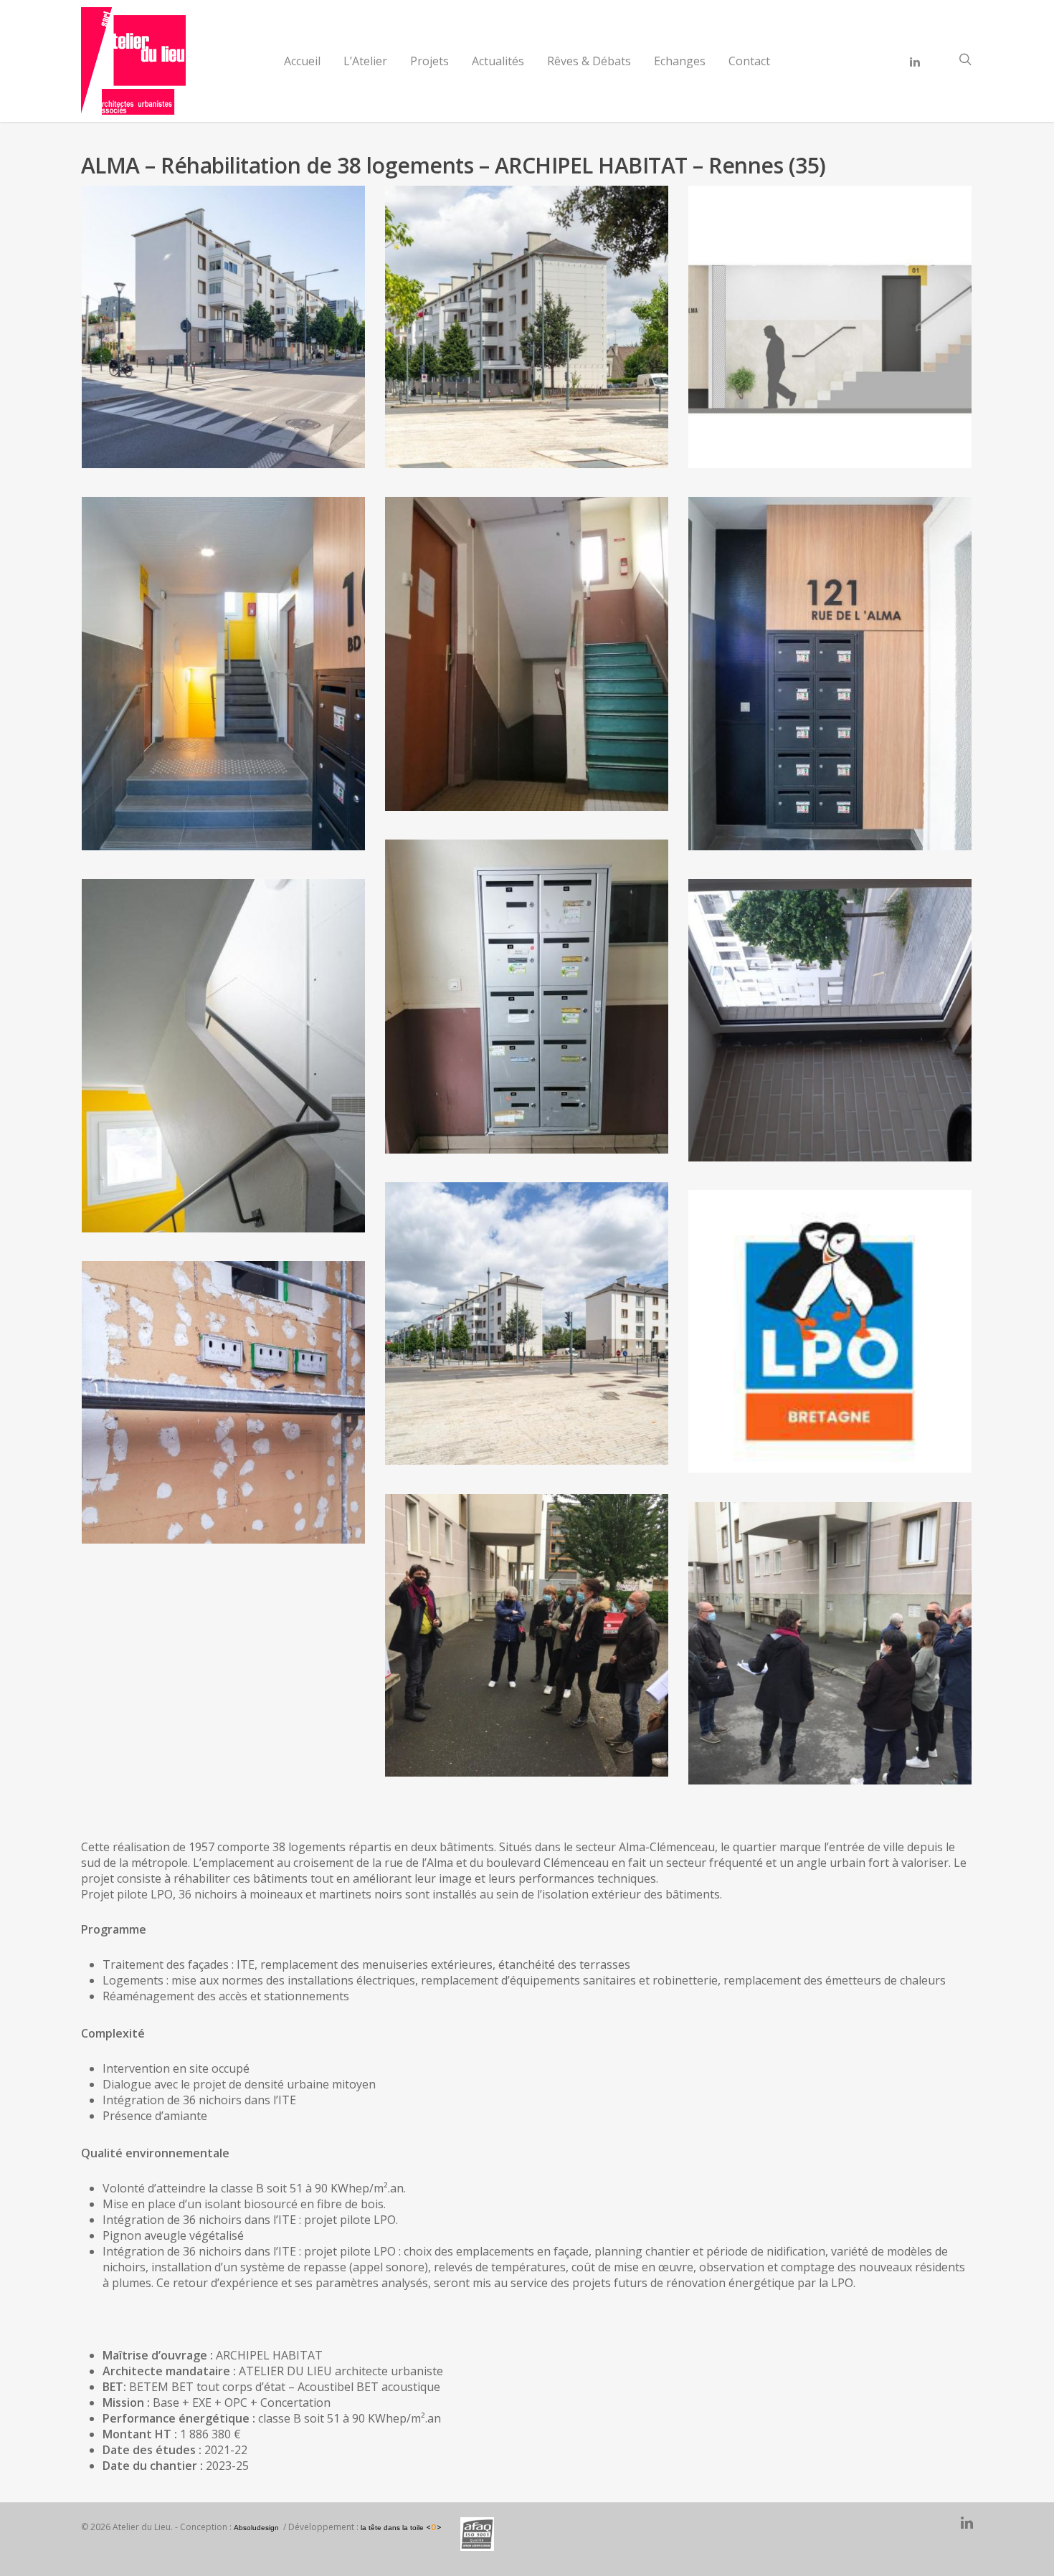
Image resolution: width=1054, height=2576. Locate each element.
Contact (749, 61)
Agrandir (224, 313)
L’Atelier (365, 61)
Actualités (498, 61)
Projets (429, 61)
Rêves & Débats (589, 61)
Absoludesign (256, 2528)
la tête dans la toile (401, 2528)
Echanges (680, 61)
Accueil (302, 61)
